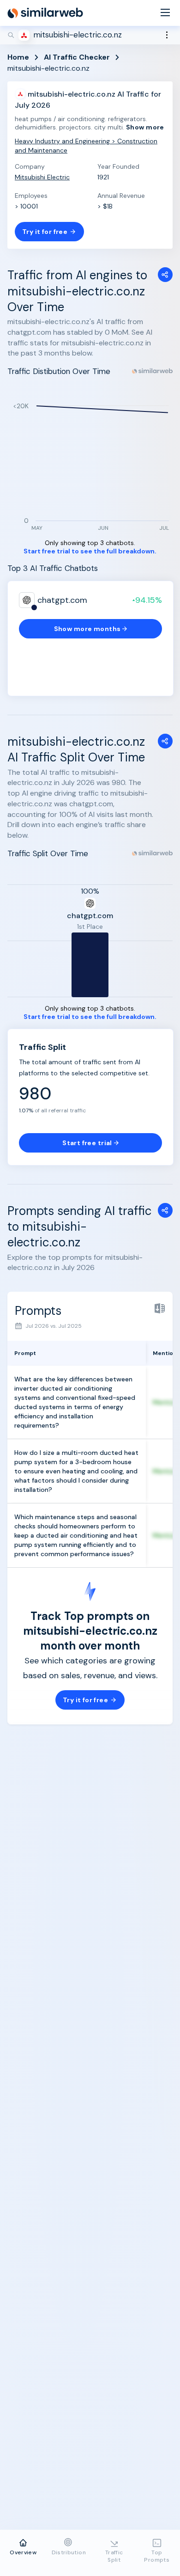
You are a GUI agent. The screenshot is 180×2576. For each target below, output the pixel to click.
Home (18, 57)
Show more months (87, 629)
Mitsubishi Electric (42, 177)
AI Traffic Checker (77, 57)
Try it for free (45, 232)
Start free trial (87, 1143)
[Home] (45, 13)
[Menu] (165, 13)
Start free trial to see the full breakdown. (90, 551)
